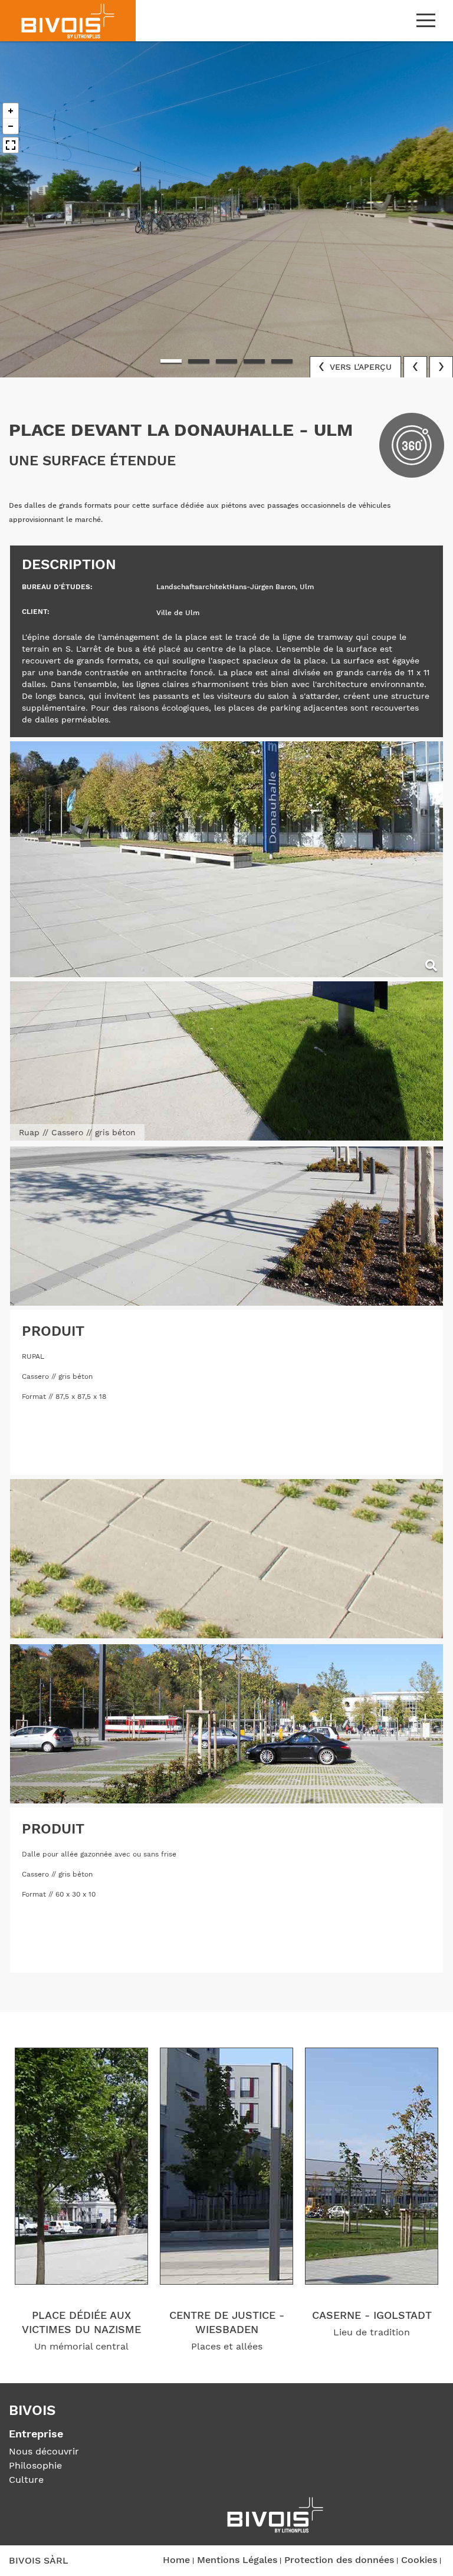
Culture (26, 2480)
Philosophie (35, 2465)
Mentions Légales (237, 2560)
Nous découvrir (44, 2451)
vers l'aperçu (359, 367)
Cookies (419, 2560)
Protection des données (339, 2560)
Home (176, 2560)
